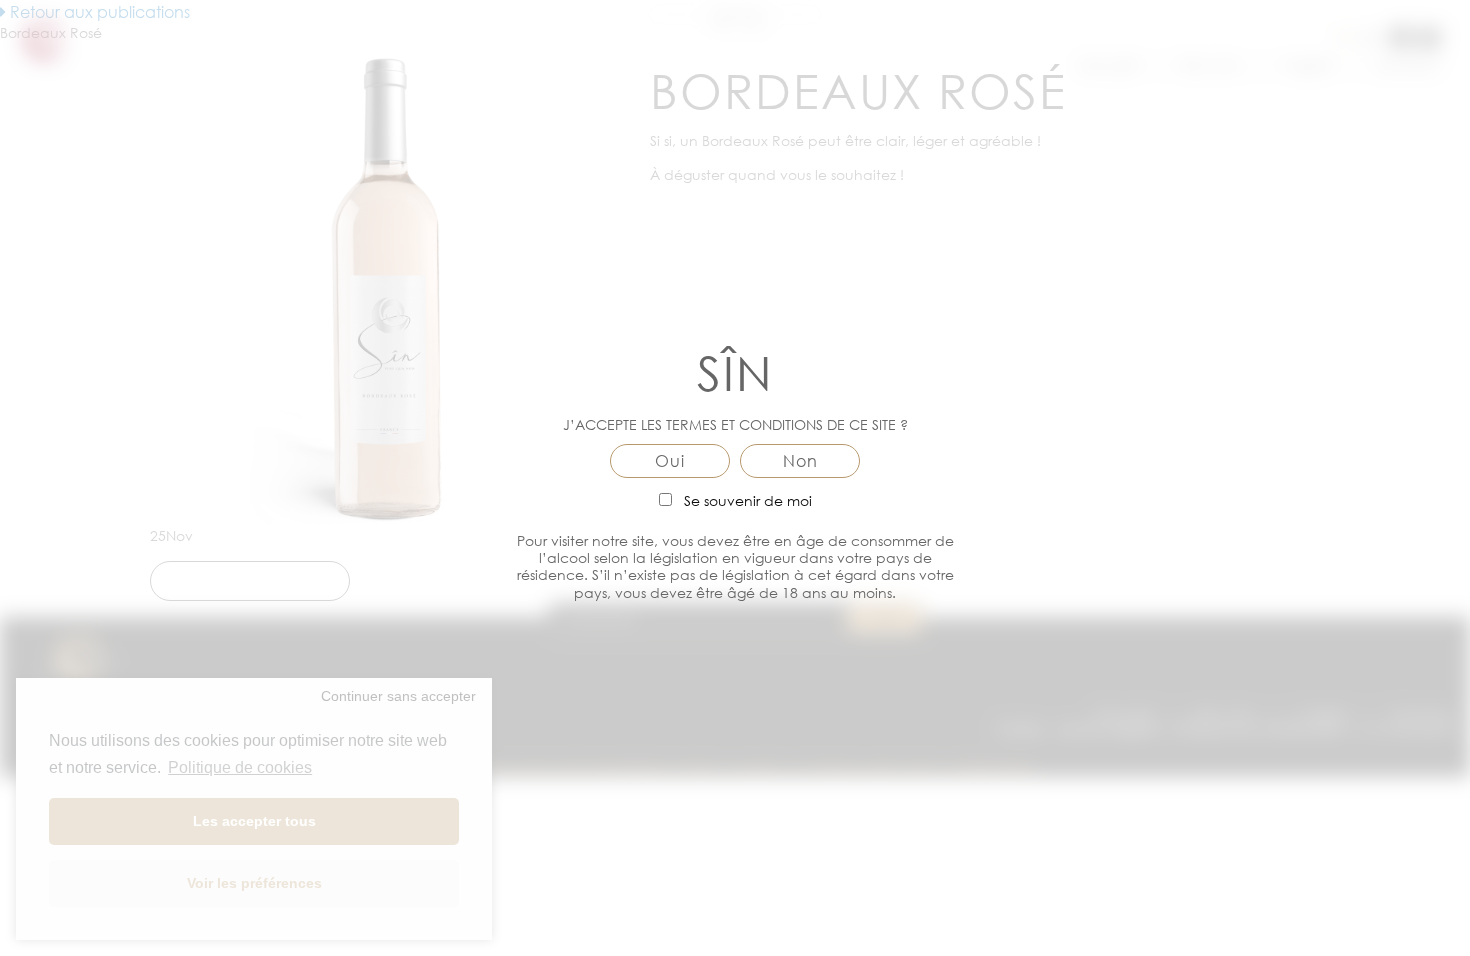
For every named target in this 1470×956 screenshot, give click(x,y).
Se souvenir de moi (746, 500)
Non (800, 461)
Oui (670, 461)
